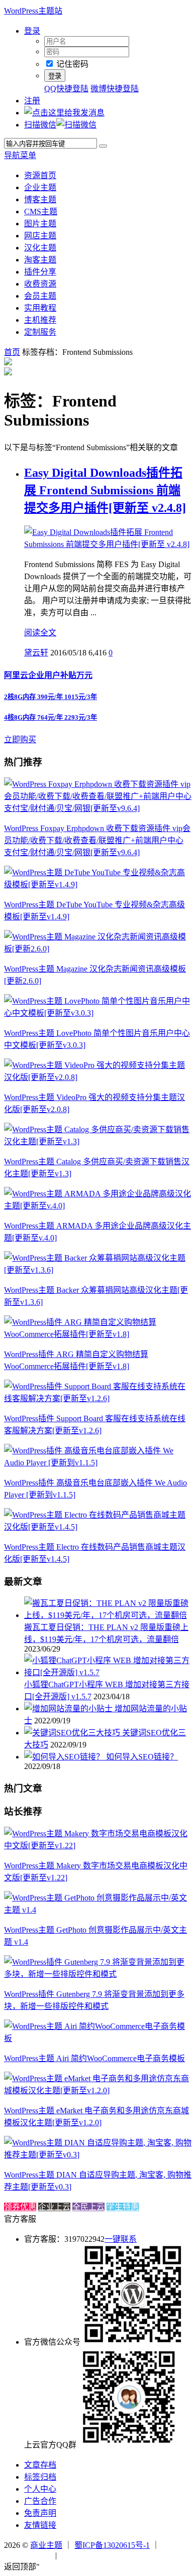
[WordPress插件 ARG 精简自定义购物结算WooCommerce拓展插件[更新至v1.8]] (98, 1334)
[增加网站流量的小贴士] (69, 1709)
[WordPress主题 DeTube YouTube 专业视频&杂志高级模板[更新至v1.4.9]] (98, 885)
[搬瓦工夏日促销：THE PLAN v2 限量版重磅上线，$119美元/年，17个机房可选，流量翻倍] (108, 1615)
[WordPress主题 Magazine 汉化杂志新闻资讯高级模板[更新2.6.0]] (98, 949)
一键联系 (121, 2239)
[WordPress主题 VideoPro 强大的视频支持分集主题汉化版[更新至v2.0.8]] (98, 1077)
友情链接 (40, 2525)
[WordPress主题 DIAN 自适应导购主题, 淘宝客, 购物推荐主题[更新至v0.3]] (98, 2155)
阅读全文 (40, 633)
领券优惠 (20, 2207)
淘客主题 (40, 260)
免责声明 (40, 2513)
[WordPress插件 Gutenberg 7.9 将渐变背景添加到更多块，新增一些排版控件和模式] (98, 1974)
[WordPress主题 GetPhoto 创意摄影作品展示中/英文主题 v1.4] (98, 1910)
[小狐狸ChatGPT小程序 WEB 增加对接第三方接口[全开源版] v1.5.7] (108, 1672)
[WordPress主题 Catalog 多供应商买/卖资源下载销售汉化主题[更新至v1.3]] (98, 1141)
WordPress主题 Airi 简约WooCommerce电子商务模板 (94, 2058)
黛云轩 (36, 653)
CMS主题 (41, 212)
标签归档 (40, 2477)
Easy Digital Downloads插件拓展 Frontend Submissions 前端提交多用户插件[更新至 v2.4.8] (105, 490)
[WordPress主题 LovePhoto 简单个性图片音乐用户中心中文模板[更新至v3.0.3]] (98, 1013)
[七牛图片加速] (83, 2555)
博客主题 (40, 199)
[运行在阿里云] (29, 2555)
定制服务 (40, 332)
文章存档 (40, 2465)
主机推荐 (40, 320)
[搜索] (103, 146)
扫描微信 (40, 125)
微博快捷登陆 (115, 89)
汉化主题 (40, 248)
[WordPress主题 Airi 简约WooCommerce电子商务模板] (98, 2038)
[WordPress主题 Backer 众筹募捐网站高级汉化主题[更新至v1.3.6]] (98, 1270)
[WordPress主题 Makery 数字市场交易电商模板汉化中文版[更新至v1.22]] (98, 1846)
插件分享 (40, 272)
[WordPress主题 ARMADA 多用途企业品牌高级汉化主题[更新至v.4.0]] (98, 1206)
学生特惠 (123, 2207)
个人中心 (40, 2489)
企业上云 (54, 2207)
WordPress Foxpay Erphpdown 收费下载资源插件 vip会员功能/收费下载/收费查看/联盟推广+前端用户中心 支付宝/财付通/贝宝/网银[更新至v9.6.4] (97, 840)
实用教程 (40, 308)
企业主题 (40, 187)
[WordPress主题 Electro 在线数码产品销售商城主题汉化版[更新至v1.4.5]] (98, 1527)
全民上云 (88, 2207)
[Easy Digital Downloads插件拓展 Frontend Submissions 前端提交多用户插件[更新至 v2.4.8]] (108, 544)
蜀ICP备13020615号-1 (112, 2545)
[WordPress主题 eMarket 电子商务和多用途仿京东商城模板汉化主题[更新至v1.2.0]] (98, 2090)
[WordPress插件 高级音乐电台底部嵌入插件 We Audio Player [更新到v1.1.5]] (98, 1463)
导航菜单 (20, 155)
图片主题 (40, 224)
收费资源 (40, 284)
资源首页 (40, 175)
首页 (12, 352)
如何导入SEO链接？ (142, 1757)
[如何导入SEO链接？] (65, 1757)
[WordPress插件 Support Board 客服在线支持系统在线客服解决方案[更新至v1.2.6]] (98, 1398)
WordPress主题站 (33, 11)
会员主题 (40, 296)
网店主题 (40, 236)
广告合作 (40, 2501)
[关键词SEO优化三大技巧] (73, 1733)
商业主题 (46, 2545)
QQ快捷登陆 (66, 89)
